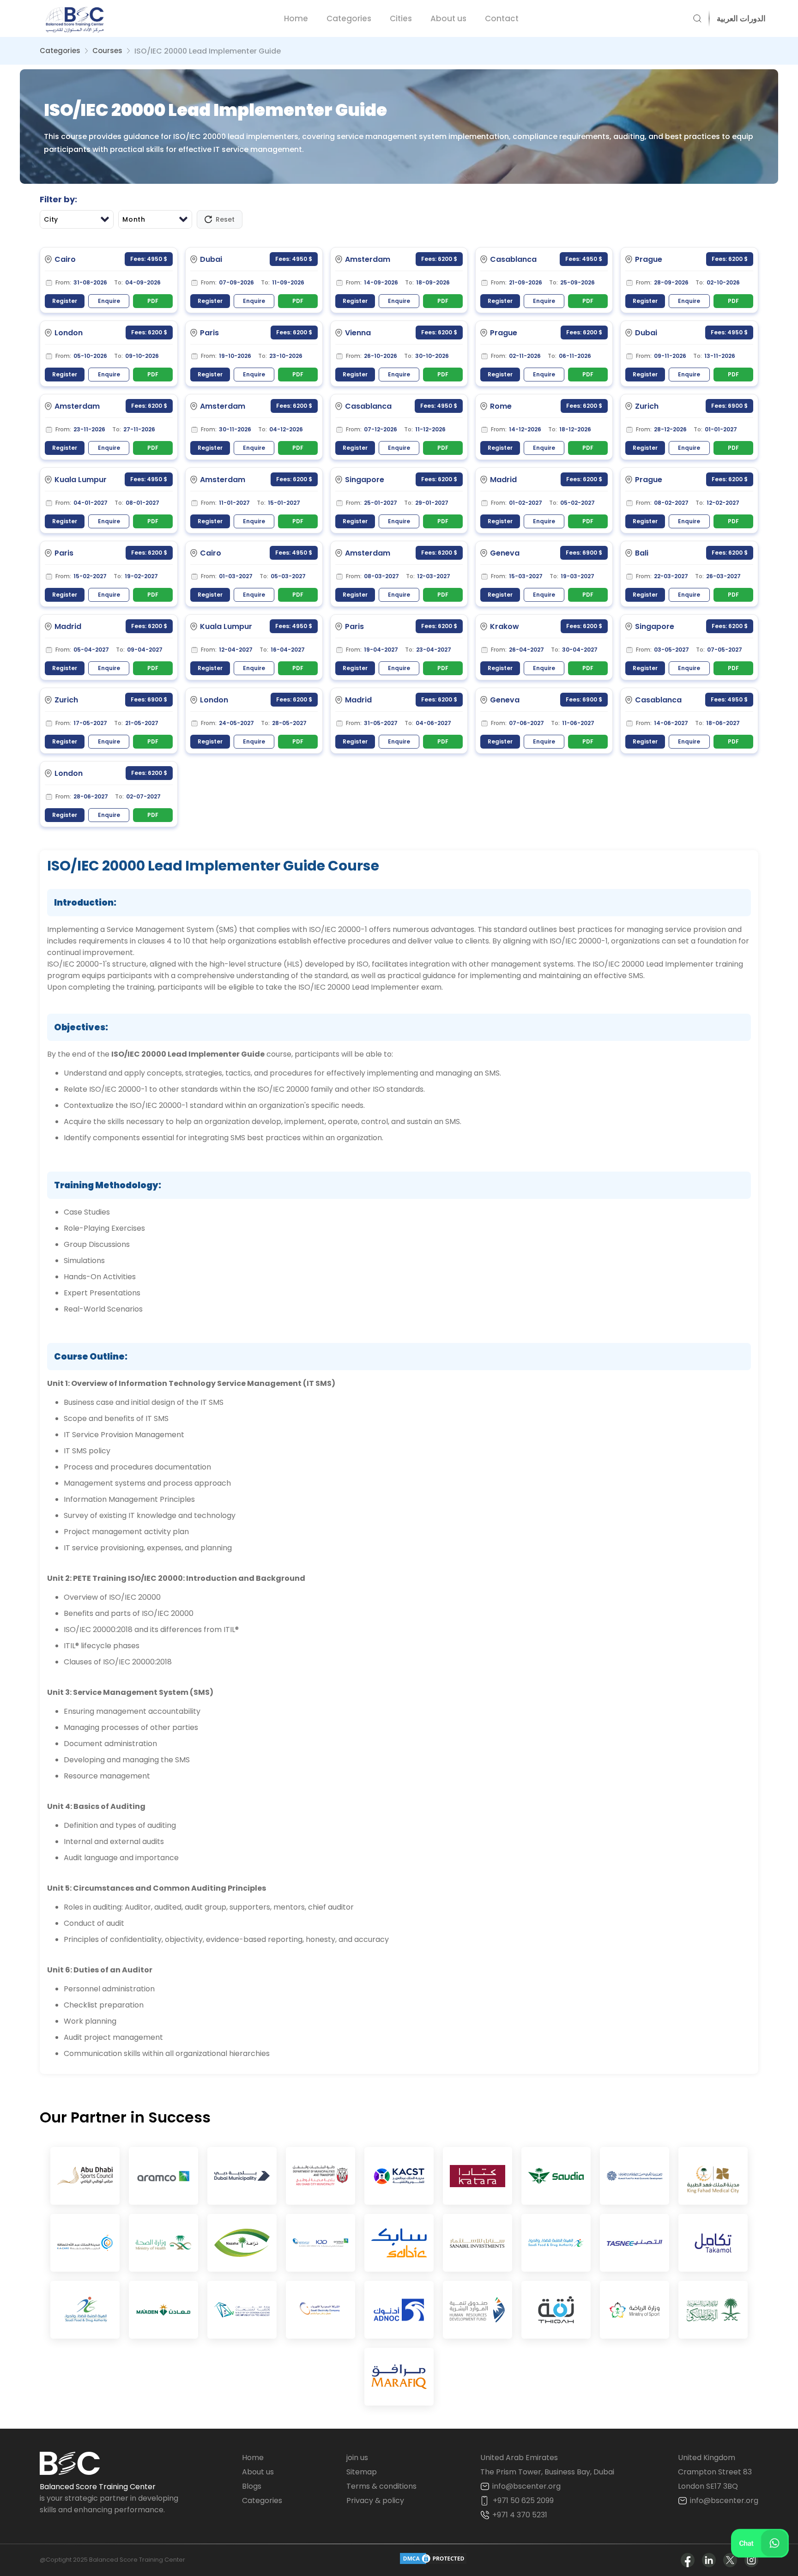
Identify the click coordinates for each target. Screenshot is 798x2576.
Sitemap (362, 2472)
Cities (401, 18)
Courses (107, 51)
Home (296, 18)
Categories (349, 18)
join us (357, 2458)
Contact (502, 18)
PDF (153, 301)
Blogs (252, 2486)
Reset (225, 219)
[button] (738, 18)
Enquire (109, 301)
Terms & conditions (381, 2486)
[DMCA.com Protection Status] (433, 2560)
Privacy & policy (375, 2500)
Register (65, 301)
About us (448, 18)
